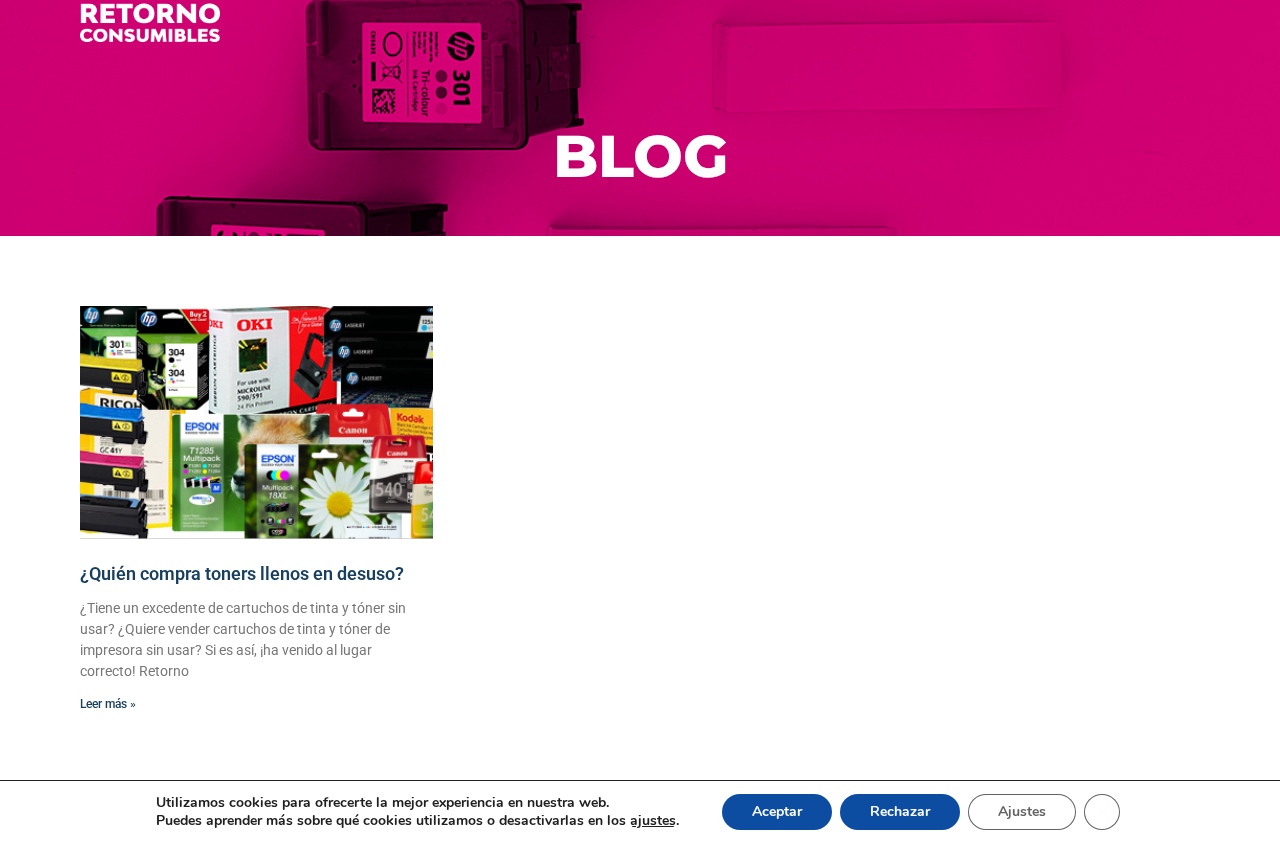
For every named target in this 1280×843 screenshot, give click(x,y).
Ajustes (1022, 811)
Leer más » (108, 704)
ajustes (653, 821)
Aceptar (777, 811)
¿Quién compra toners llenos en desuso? (242, 573)
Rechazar (900, 811)
